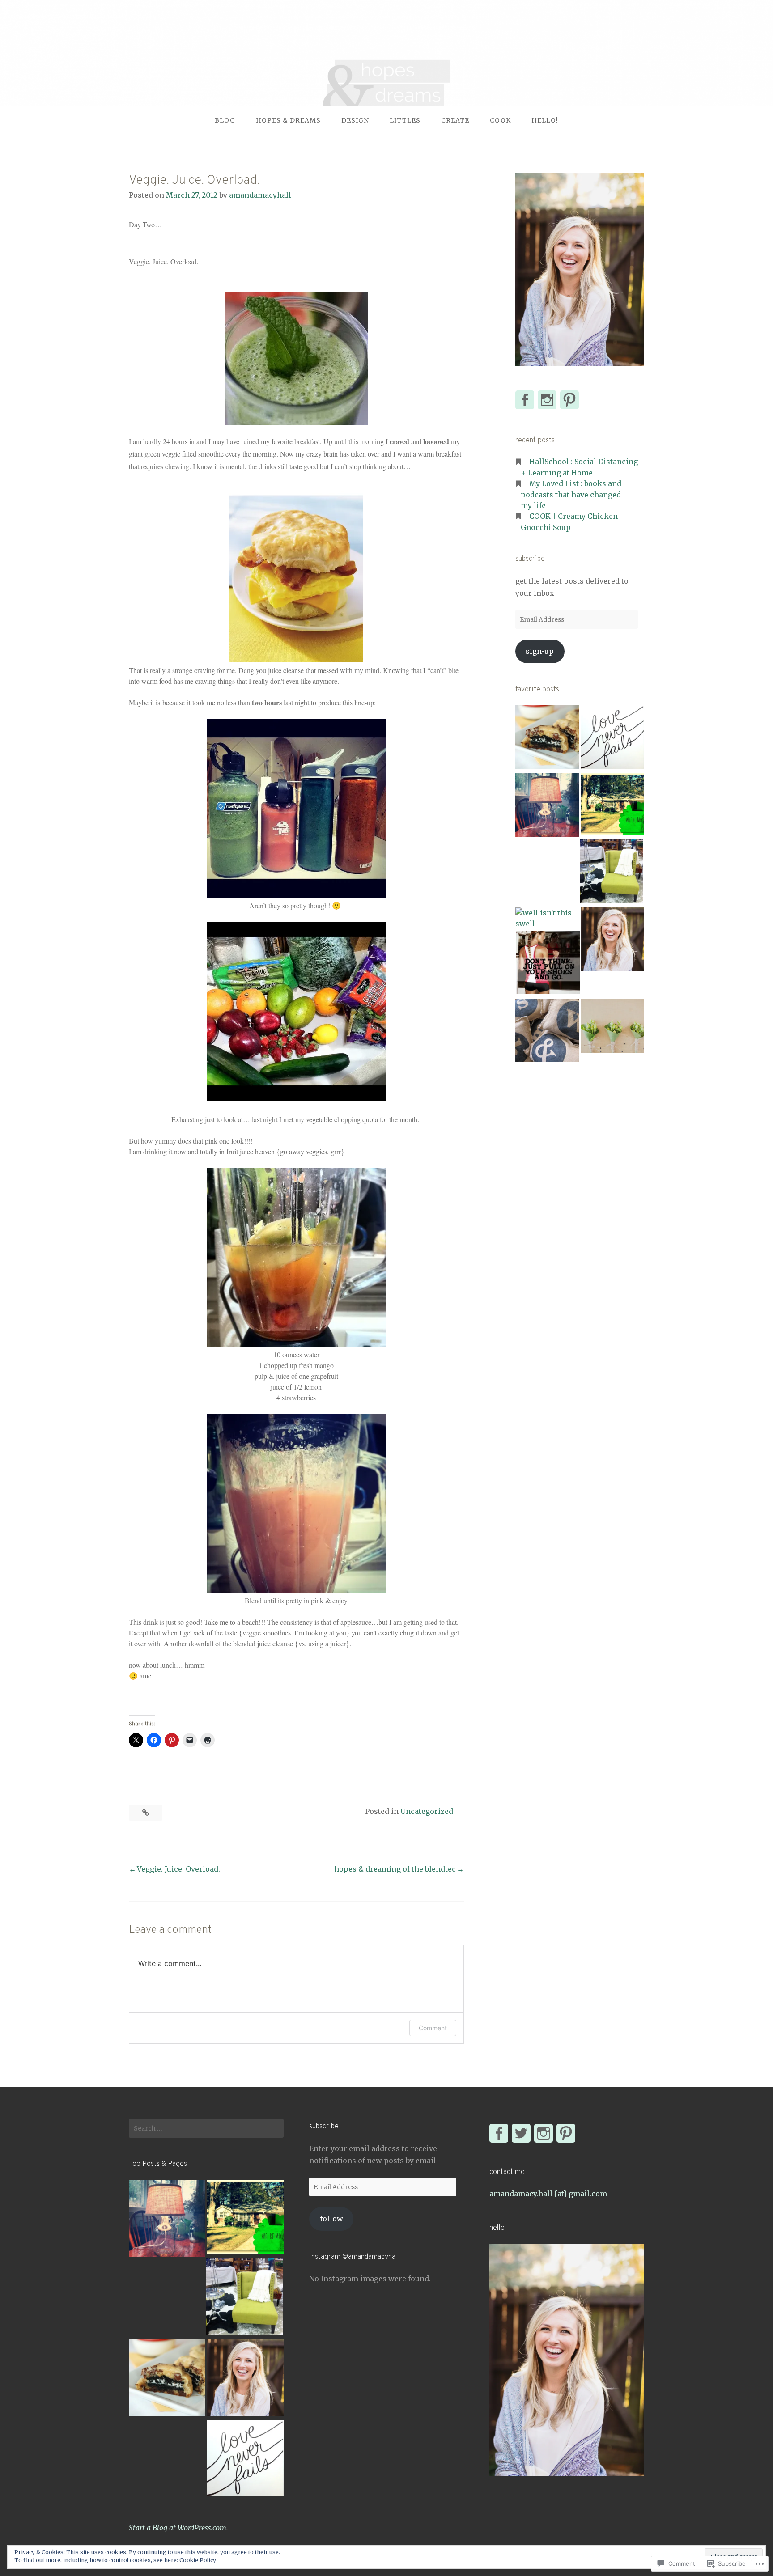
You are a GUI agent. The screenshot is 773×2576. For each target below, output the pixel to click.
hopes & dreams (288, 120)
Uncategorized (427, 1811)
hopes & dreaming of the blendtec (395, 1869)
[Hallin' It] (612, 805)
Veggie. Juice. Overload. (178, 1869)
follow (331, 2219)
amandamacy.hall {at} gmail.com (548, 2194)
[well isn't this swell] (547, 918)
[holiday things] (612, 941)
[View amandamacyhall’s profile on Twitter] (521, 2133)
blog (225, 120)
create (455, 120)
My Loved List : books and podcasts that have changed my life (571, 494)
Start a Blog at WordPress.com (178, 2528)
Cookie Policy (198, 2560)
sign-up (540, 651)
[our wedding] (612, 1027)
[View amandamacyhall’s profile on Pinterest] (569, 400)
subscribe (530, 559)
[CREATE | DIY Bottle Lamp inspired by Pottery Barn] (547, 806)
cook (500, 120)
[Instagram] (544, 2133)
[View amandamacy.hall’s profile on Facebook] (525, 400)
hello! (545, 120)
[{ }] (612, 738)
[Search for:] (206, 2128)
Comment (433, 2028)
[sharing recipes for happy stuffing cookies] (547, 738)
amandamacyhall (260, 195)
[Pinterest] (566, 2133)
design (355, 120)
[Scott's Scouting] (612, 873)
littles (405, 120)
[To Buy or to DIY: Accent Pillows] (547, 1032)
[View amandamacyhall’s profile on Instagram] (547, 400)
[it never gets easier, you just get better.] (548, 964)
